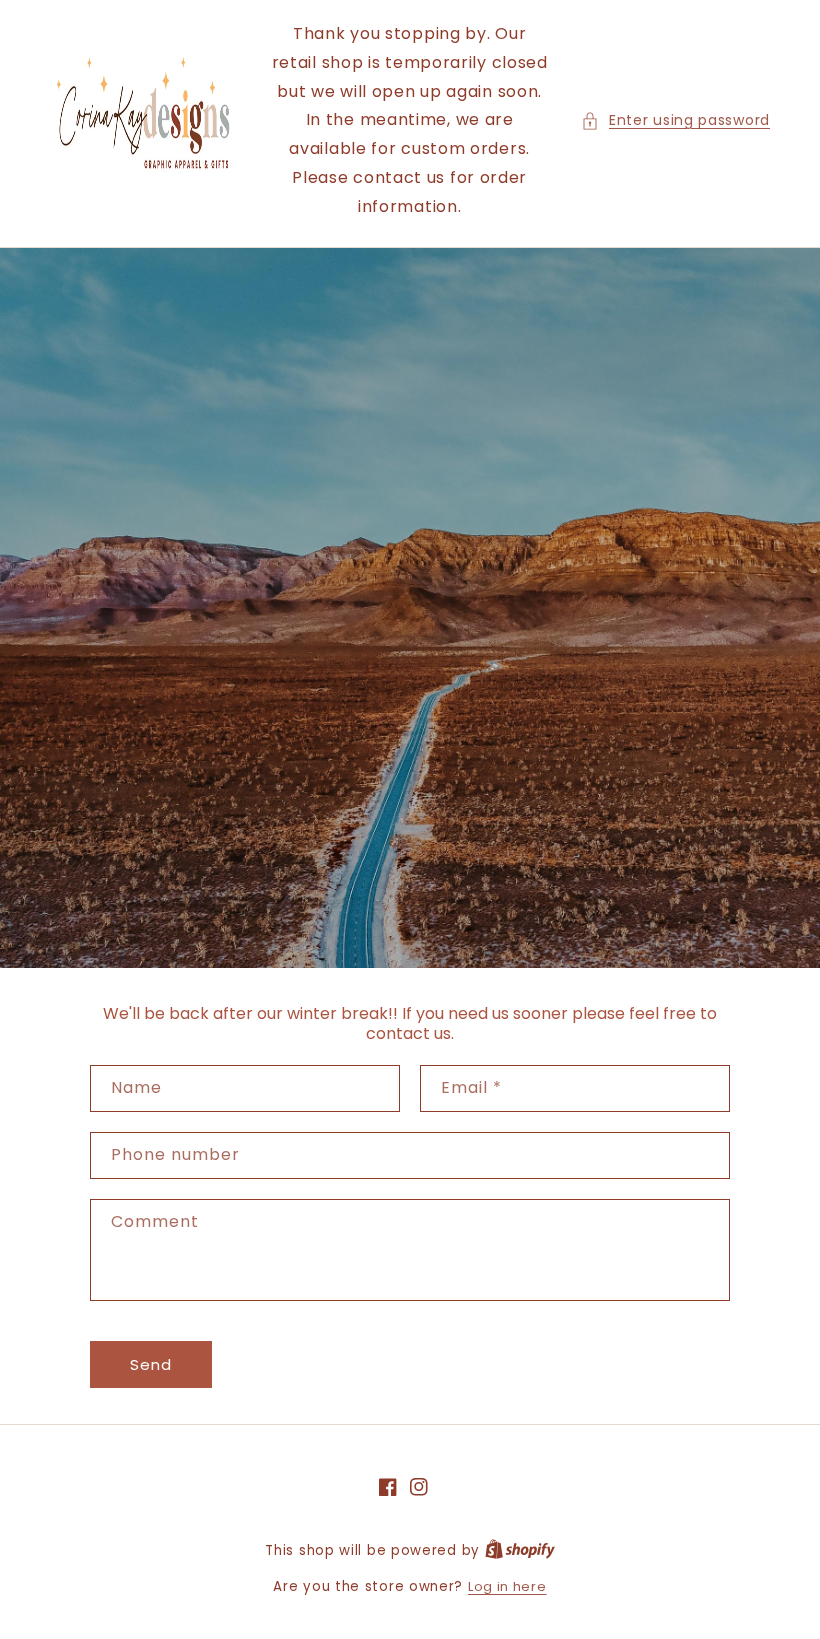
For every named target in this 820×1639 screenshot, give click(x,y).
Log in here (507, 1586)
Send (151, 1364)
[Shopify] (520, 1550)
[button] (675, 120)
